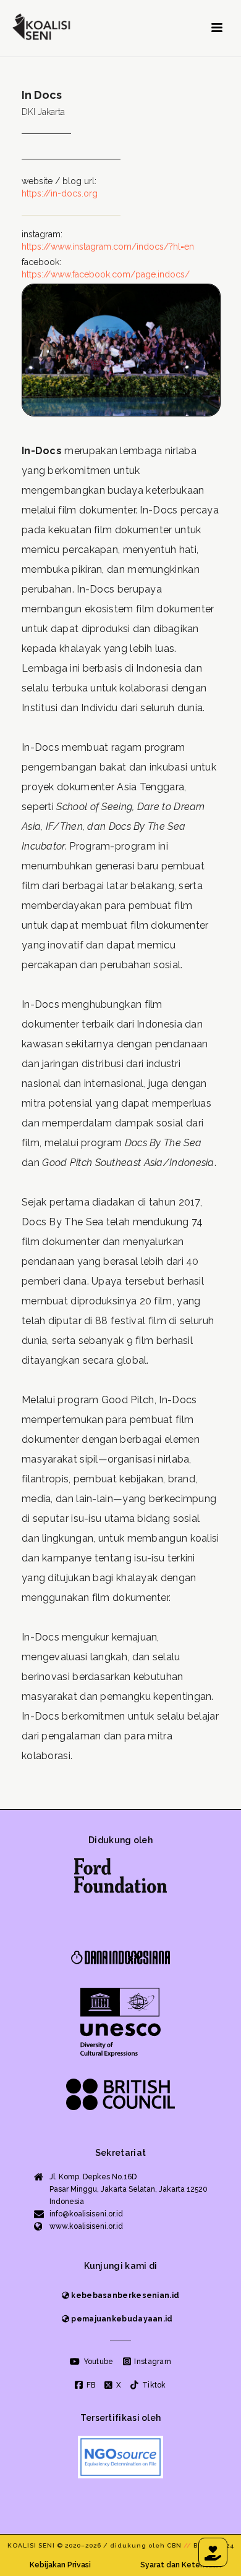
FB (90, 2385)
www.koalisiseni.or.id (86, 2226)
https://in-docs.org (60, 193)
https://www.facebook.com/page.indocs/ (106, 274)
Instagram (152, 2362)
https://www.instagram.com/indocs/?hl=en (108, 247)
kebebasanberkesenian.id (124, 2295)
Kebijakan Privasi (60, 2565)
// (188, 2545)
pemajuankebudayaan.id (121, 2319)
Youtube (97, 2362)
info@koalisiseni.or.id (86, 2214)
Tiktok (153, 2385)
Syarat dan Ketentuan (181, 2565)
